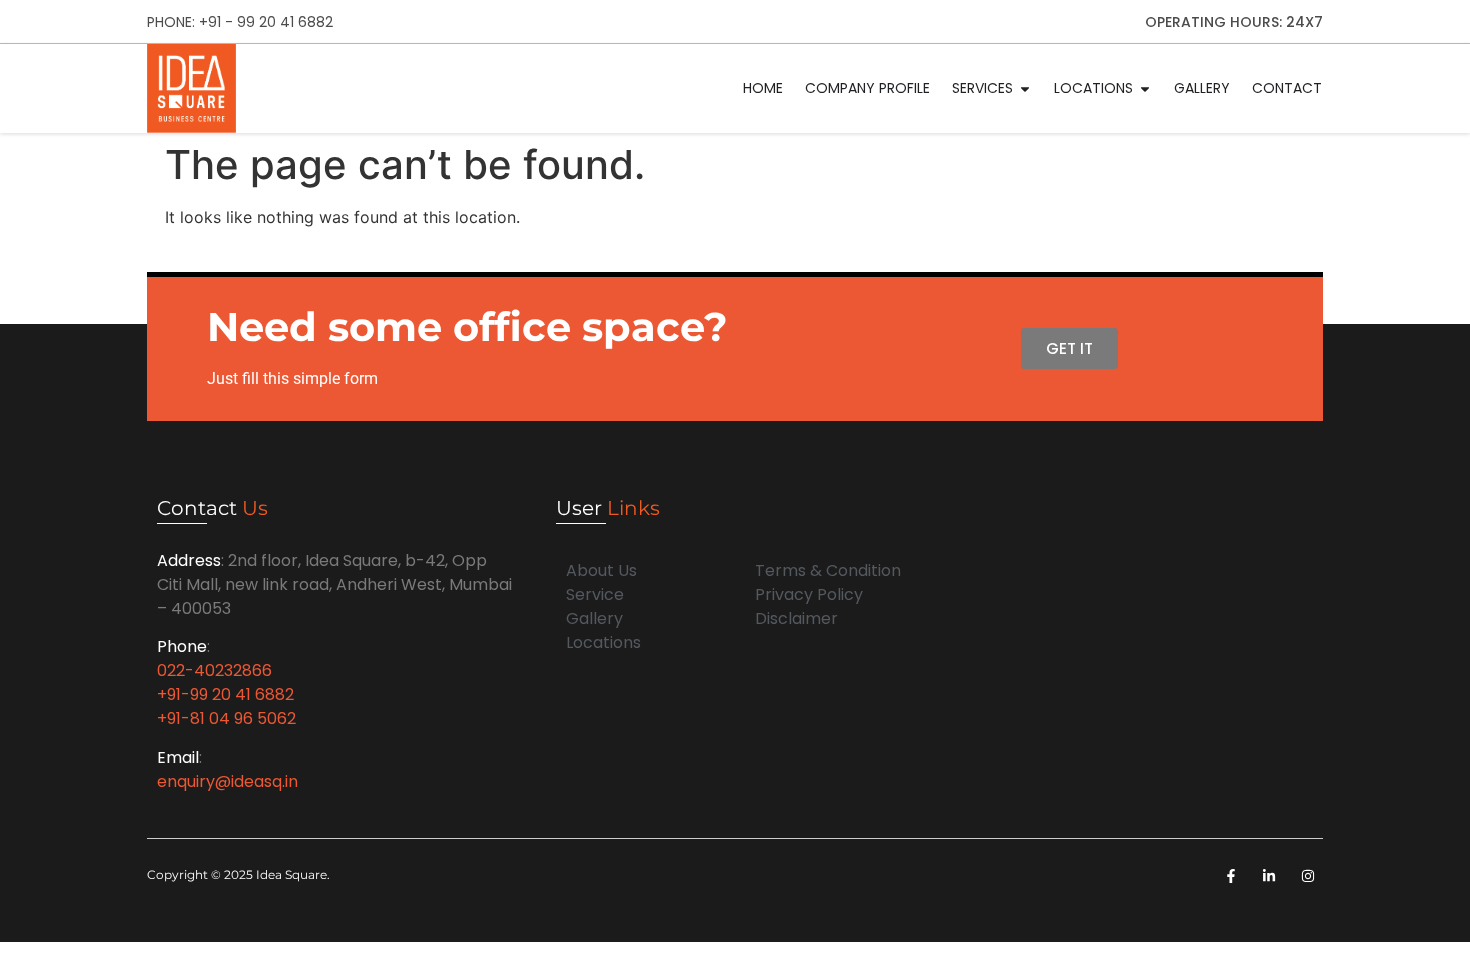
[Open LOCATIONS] (1145, 88)
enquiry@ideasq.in (227, 781)
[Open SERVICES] (1025, 88)
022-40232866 (214, 670)
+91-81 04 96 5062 (226, 718)
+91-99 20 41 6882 (225, 694)
